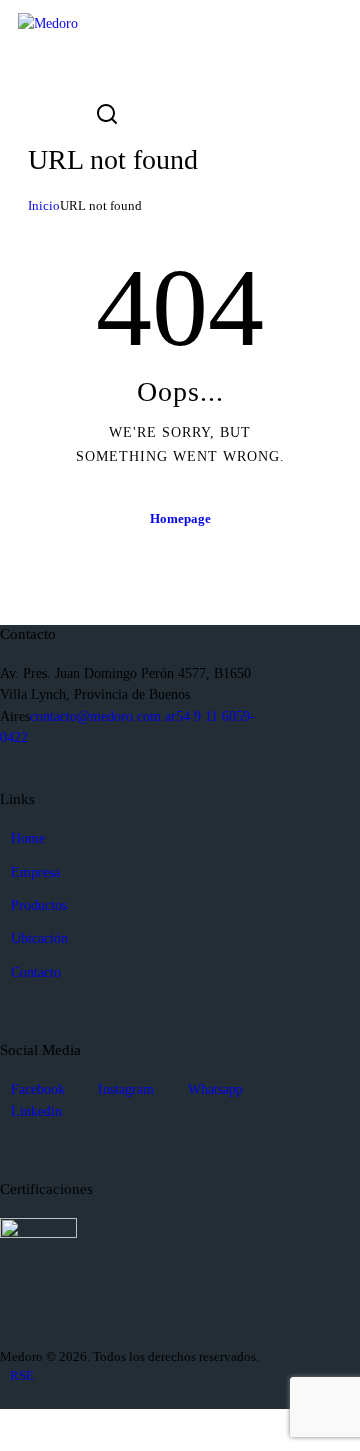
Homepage (180, 518)
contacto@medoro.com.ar (103, 716)
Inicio (44, 205)
